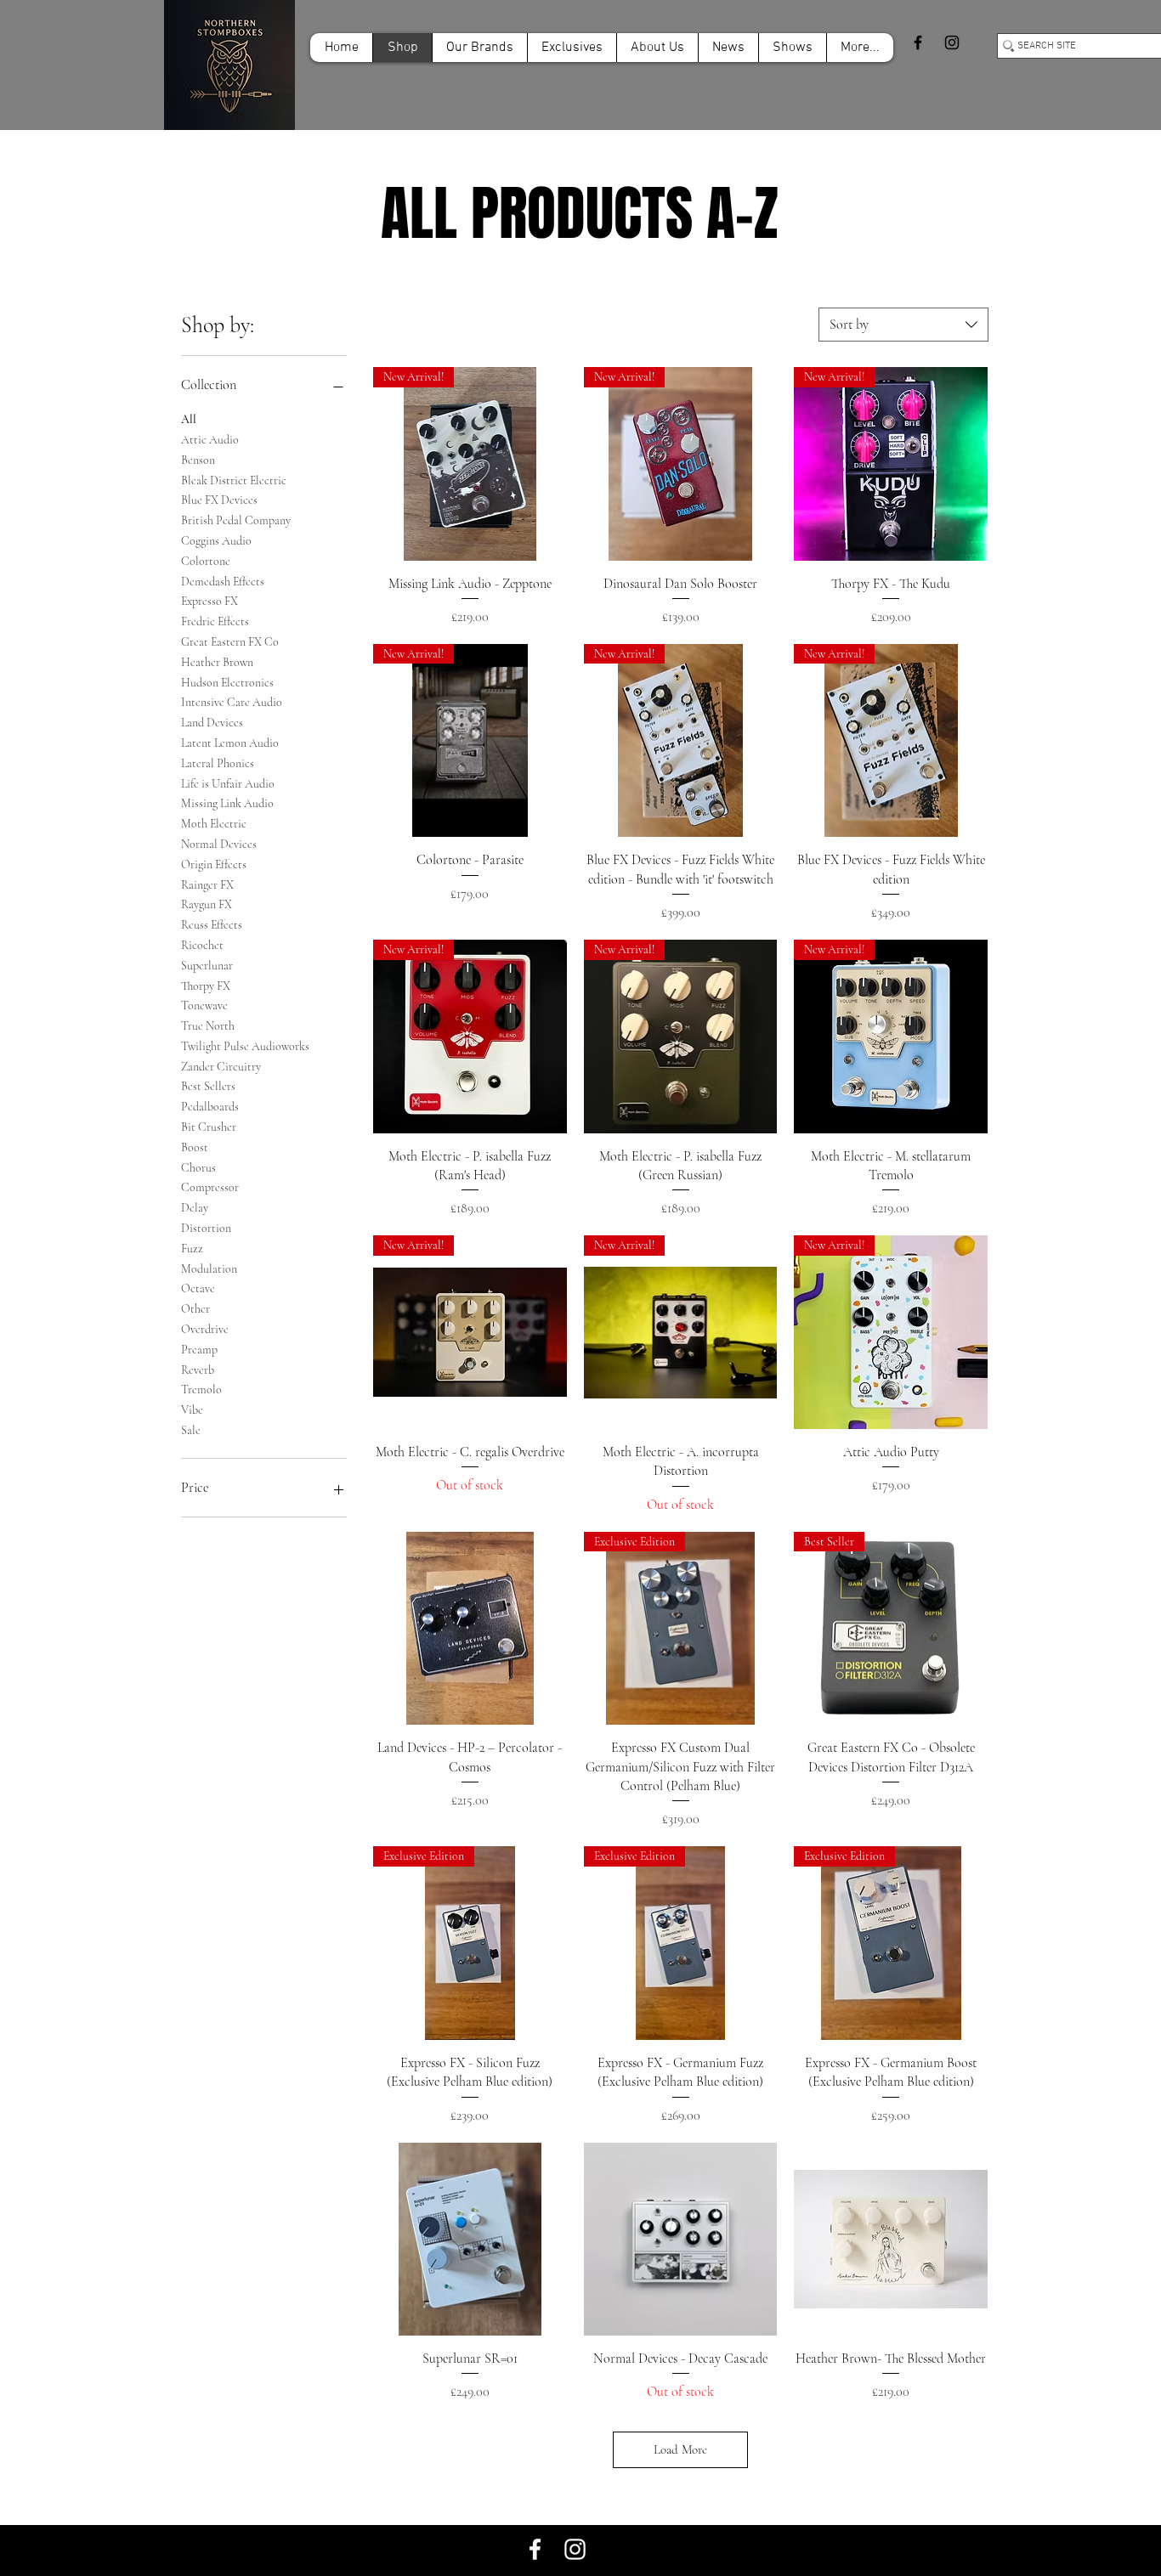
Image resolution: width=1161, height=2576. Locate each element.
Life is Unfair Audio (228, 784)
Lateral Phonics (218, 763)
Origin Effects (214, 864)
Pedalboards (210, 1107)
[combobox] (903, 325)
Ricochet (202, 945)
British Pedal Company (236, 520)
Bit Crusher (209, 1127)
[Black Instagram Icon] (952, 42)
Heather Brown (217, 662)
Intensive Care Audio (232, 702)
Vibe (192, 1410)
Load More (680, 2449)
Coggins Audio (216, 541)
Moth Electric (214, 824)
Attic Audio (210, 440)
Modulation (209, 1269)
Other (195, 1309)
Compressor (210, 1187)
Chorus (198, 1168)
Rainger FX (207, 885)
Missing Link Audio (227, 803)
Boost (195, 1147)
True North (208, 1026)
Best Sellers (208, 1086)
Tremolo (201, 1390)
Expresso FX (210, 601)
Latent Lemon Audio (230, 743)
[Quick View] (470, 1629)
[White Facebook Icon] (535, 2549)
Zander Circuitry (221, 1067)
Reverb (198, 1370)
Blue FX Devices (219, 500)
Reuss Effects (212, 925)
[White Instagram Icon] (575, 2549)
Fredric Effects (215, 621)
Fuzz (192, 1248)
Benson (198, 460)
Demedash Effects (223, 582)
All (189, 419)
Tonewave (204, 1006)
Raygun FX (207, 904)
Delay (195, 1208)
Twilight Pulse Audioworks (245, 1046)
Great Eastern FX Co (230, 642)
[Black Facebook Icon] (918, 42)
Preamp (199, 1350)
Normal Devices (219, 844)
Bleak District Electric (234, 480)
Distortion (206, 1228)
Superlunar (207, 966)
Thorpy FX (206, 986)
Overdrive (205, 1329)
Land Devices (212, 723)
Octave (198, 1288)
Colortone (206, 561)
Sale (191, 1430)
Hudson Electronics (227, 683)
